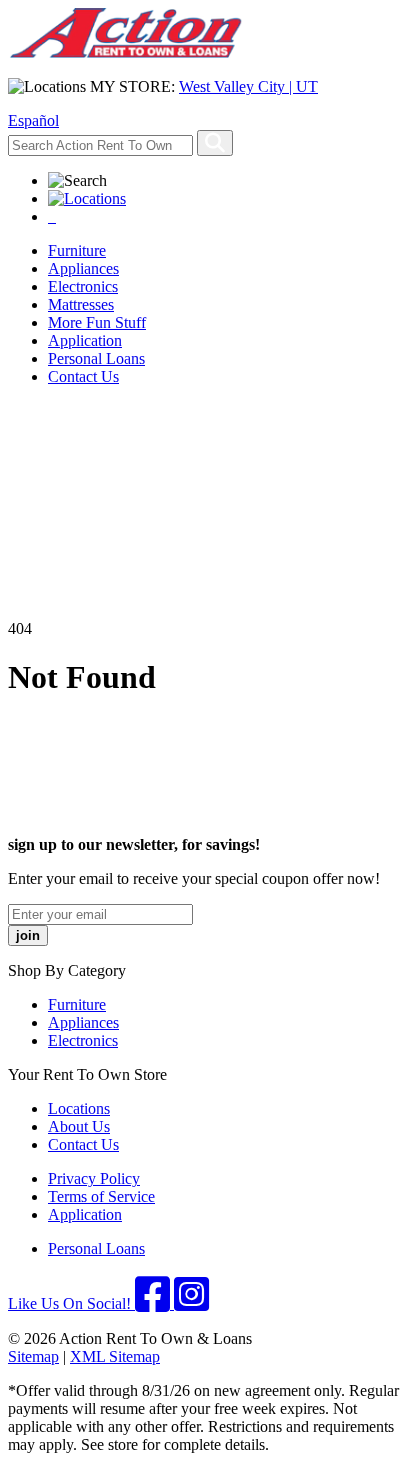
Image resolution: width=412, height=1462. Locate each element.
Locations (79, 1108)
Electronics (83, 286)
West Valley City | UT (248, 86)
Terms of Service (101, 1196)
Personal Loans (96, 358)
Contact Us (83, 376)
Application (85, 340)
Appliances (83, 268)
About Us (79, 1126)
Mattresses (81, 304)
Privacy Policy (94, 1178)
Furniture (77, 250)
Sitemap (33, 1356)
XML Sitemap (115, 1356)
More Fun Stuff (97, 322)
